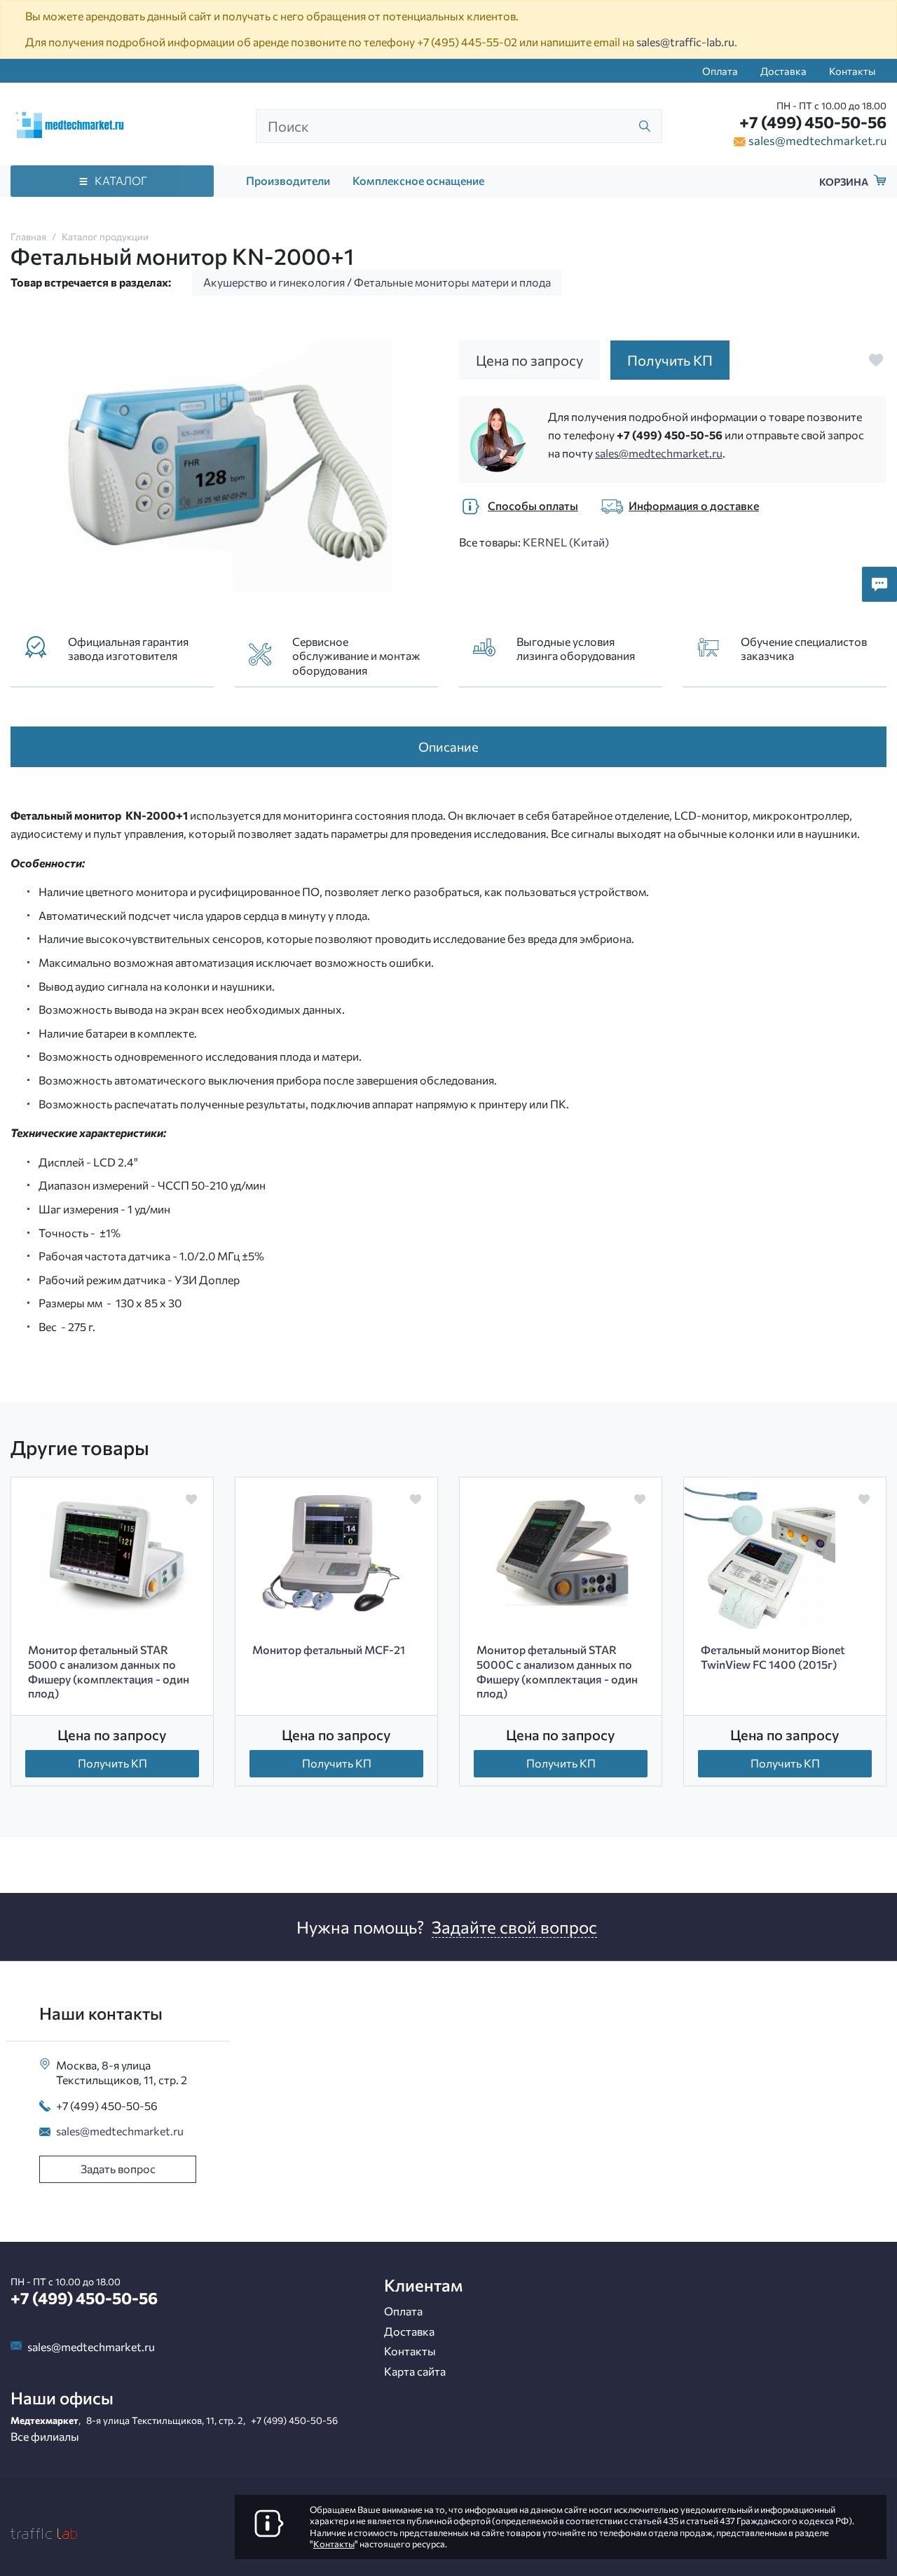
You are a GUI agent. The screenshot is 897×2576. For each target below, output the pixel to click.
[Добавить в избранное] (876, 360)
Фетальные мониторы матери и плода (452, 282)
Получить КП (112, 1763)
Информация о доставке (694, 505)
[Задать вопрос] (879, 584)
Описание (448, 746)
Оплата (720, 71)
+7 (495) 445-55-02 (467, 42)
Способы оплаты (533, 505)
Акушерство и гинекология (274, 282)
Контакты (852, 71)
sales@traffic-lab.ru (685, 42)
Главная (28, 236)
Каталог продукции (105, 236)
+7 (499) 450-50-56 (813, 122)
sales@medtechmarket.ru (817, 140)
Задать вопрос (118, 2169)
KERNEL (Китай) (566, 542)
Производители (288, 180)
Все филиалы (45, 2436)
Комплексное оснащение (418, 180)
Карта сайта (415, 2371)
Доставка (783, 71)
